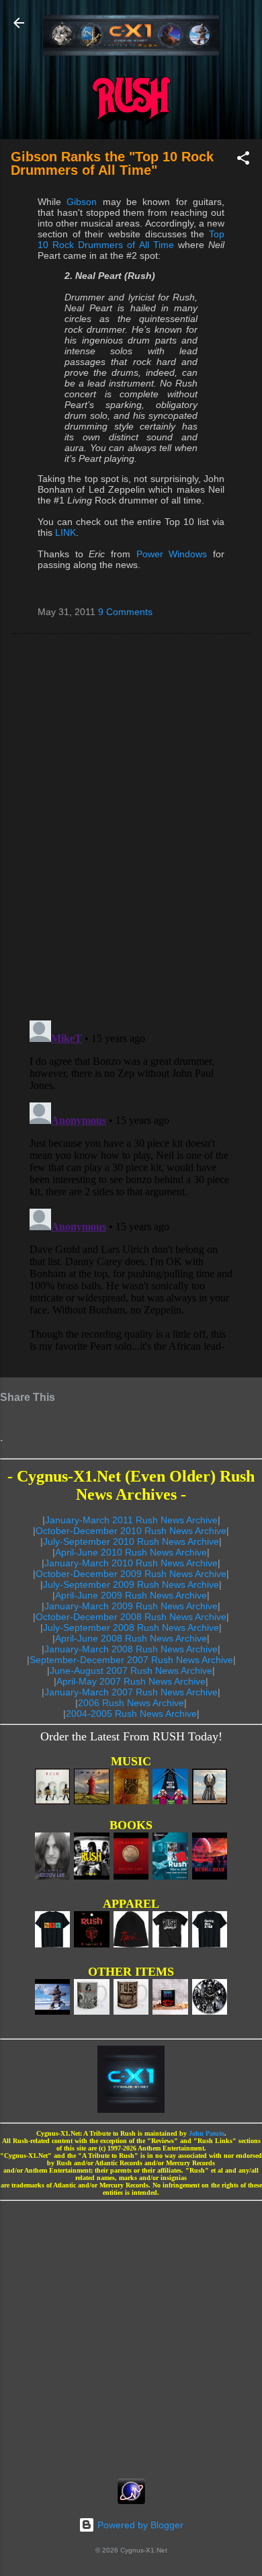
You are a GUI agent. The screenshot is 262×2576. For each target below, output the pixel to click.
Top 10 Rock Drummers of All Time (131, 239)
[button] (243, 160)
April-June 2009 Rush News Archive (131, 1595)
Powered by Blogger (139, 2525)
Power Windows (172, 554)
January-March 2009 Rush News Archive (131, 1606)
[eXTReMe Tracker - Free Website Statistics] (131, 2501)
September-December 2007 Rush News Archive (131, 1660)
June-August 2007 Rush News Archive (131, 1671)
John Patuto (207, 2133)
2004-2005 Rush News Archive (131, 1714)
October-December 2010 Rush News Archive (131, 1531)
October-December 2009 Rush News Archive (131, 1574)
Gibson (82, 202)
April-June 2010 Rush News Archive (131, 1552)
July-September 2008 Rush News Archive (131, 1627)
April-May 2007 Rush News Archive (131, 1681)
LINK (65, 532)
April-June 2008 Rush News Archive (131, 1638)
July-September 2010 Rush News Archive (131, 1541)
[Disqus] (131, 826)
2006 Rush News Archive (131, 1703)
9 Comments (125, 612)
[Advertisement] (131, 2335)
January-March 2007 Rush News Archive (131, 1692)
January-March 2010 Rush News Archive (131, 1563)
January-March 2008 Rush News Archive (131, 1649)
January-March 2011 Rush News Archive (131, 1520)
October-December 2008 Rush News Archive (131, 1617)
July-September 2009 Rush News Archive (131, 1584)
